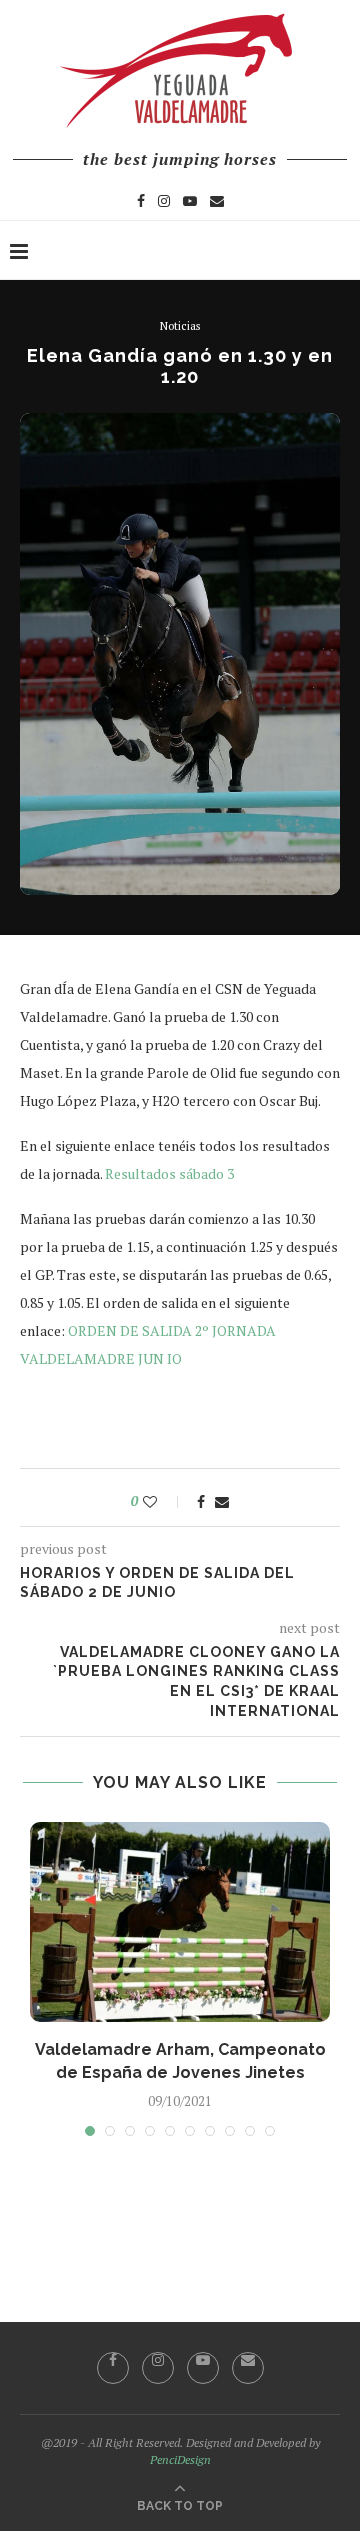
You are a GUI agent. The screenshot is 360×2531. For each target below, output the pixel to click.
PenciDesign (180, 2459)
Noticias (180, 326)
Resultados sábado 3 (169, 1173)
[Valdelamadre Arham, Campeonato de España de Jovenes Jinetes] (180, 1922)
